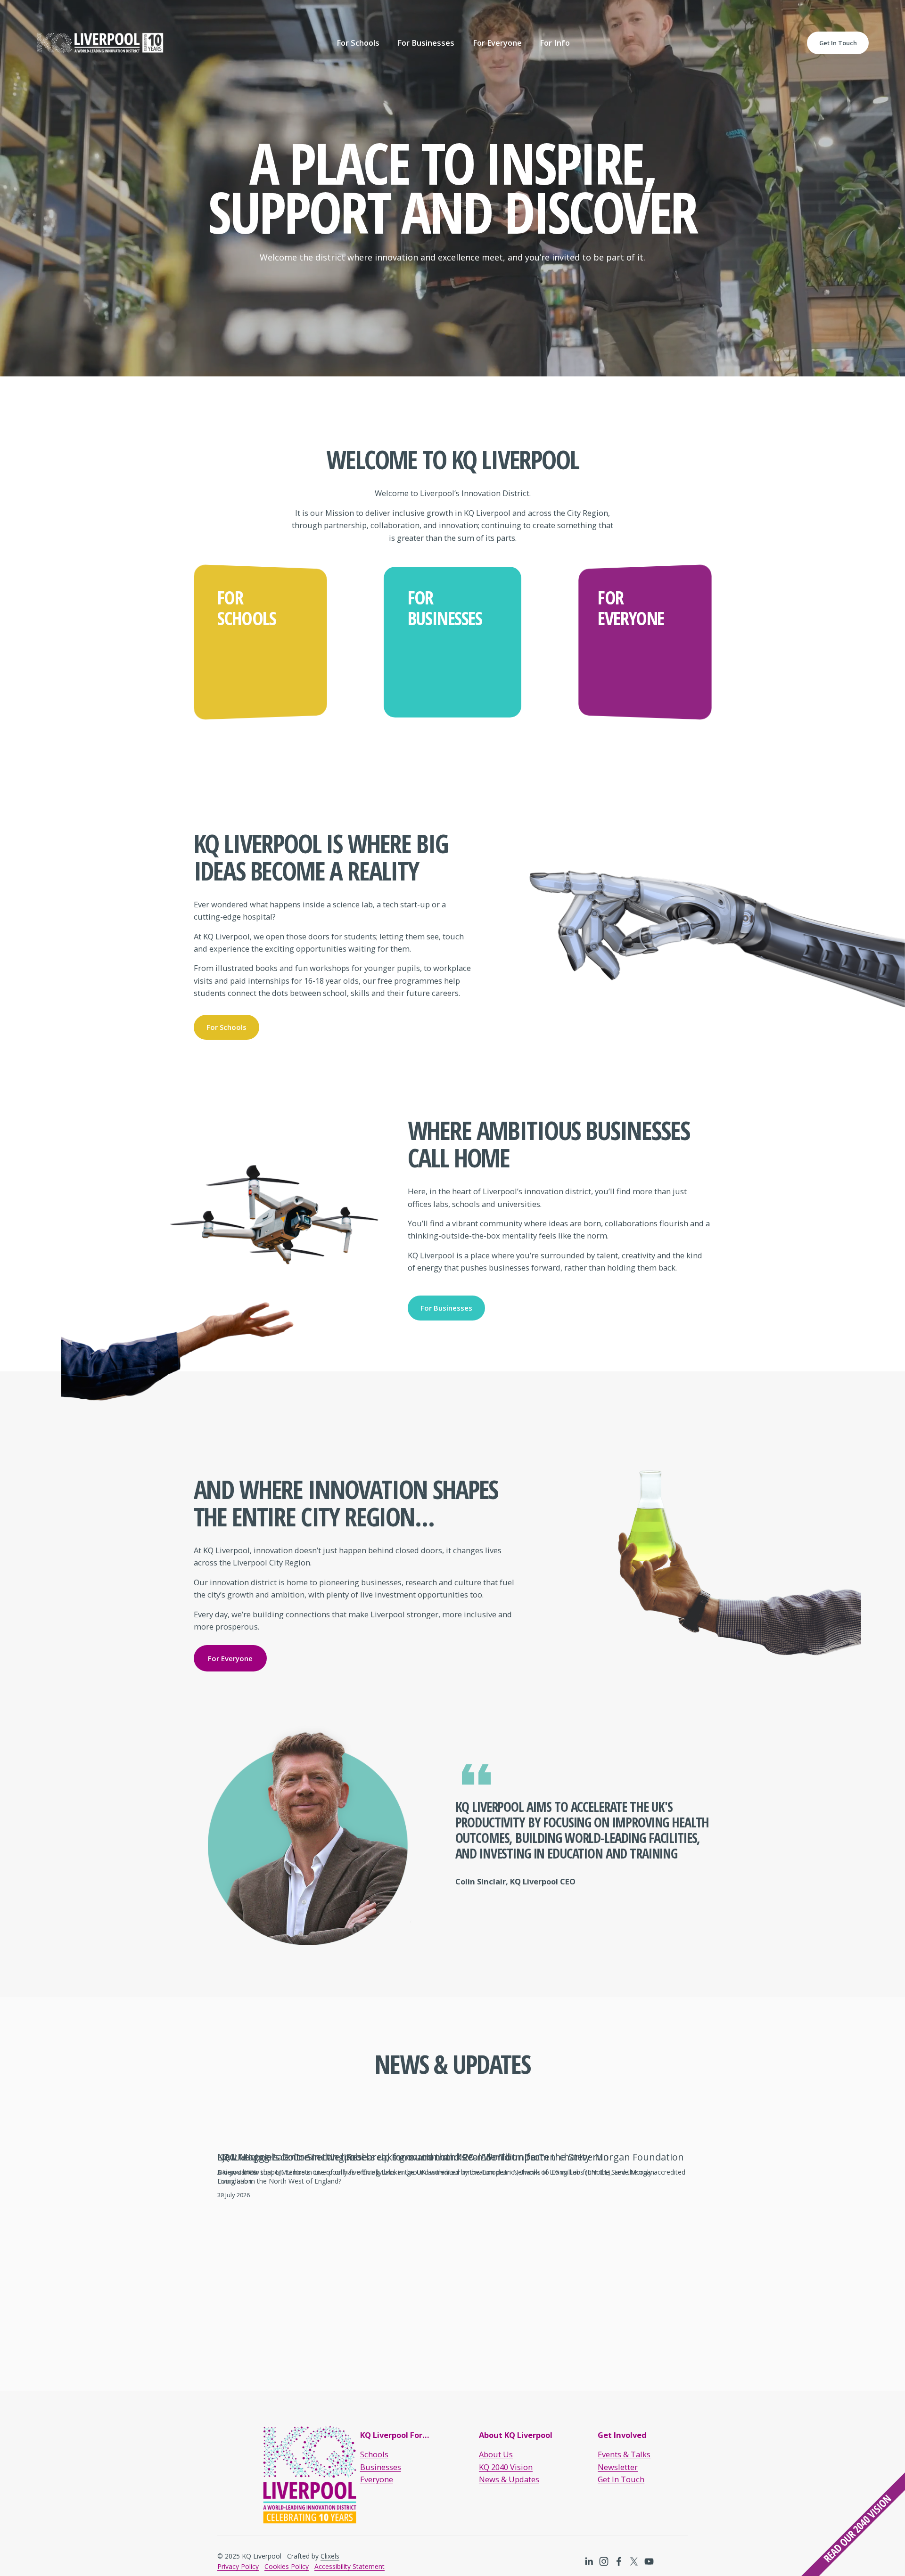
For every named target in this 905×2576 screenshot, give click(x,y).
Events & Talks (624, 2454)
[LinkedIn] (589, 2561)
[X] (634, 2561)
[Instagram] (604, 2561)
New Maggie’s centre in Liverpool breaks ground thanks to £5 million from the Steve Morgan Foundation (451, 2157)
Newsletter (618, 2467)
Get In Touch (838, 43)
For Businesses (446, 1308)
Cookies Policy (287, 2566)
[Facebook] (619, 2561)
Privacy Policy (238, 2566)
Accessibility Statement (350, 2566)
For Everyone (230, 1658)
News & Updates (509, 2479)
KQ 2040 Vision (506, 2467)
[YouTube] (649, 2561)
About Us (496, 2454)
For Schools (226, 1027)
